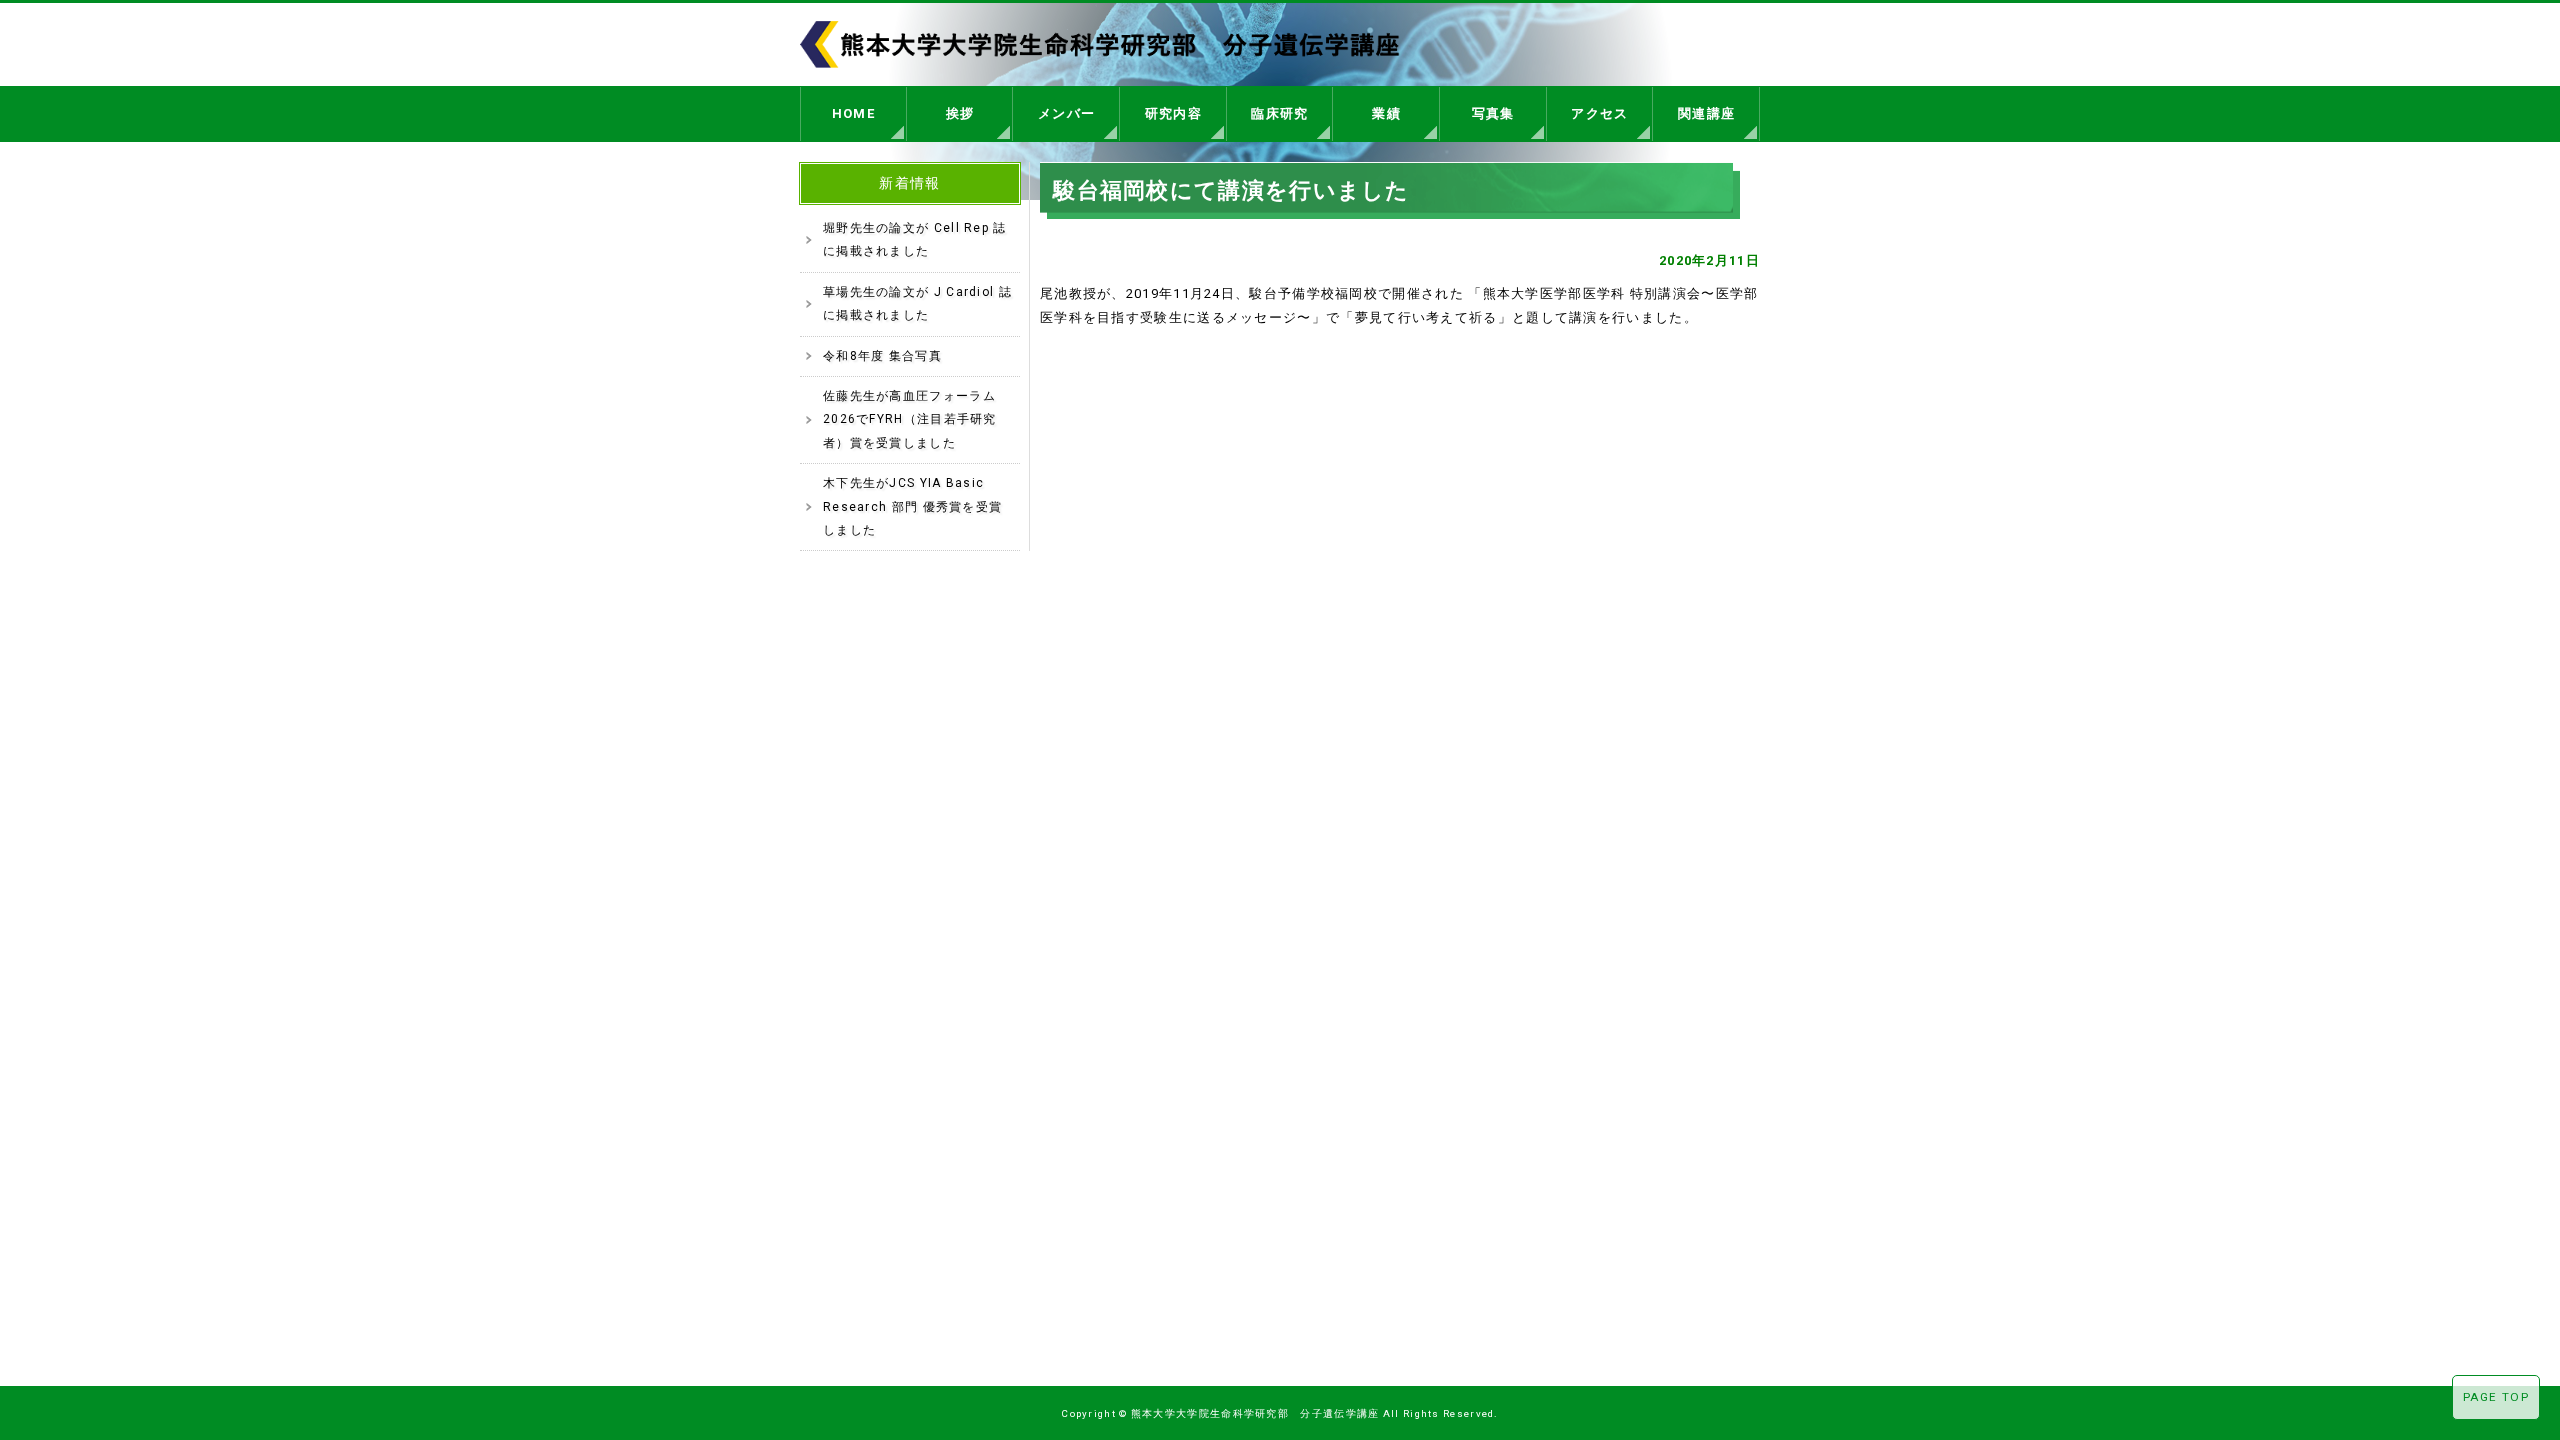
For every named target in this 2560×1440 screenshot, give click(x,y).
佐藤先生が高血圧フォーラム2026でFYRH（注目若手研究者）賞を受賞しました (910, 419)
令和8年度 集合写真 (882, 356)
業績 (1386, 113)
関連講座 (1706, 113)
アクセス (1599, 113)
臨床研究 (1279, 113)
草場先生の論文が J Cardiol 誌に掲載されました (917, 303)
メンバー (1066, 113)
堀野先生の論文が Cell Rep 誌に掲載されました (915, 239)
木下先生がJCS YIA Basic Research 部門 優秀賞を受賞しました (912, 506)
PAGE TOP (2496, 1397)
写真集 (1493, 113)
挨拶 (960, 113)
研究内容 (1173, 113)
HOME (853, 113)
